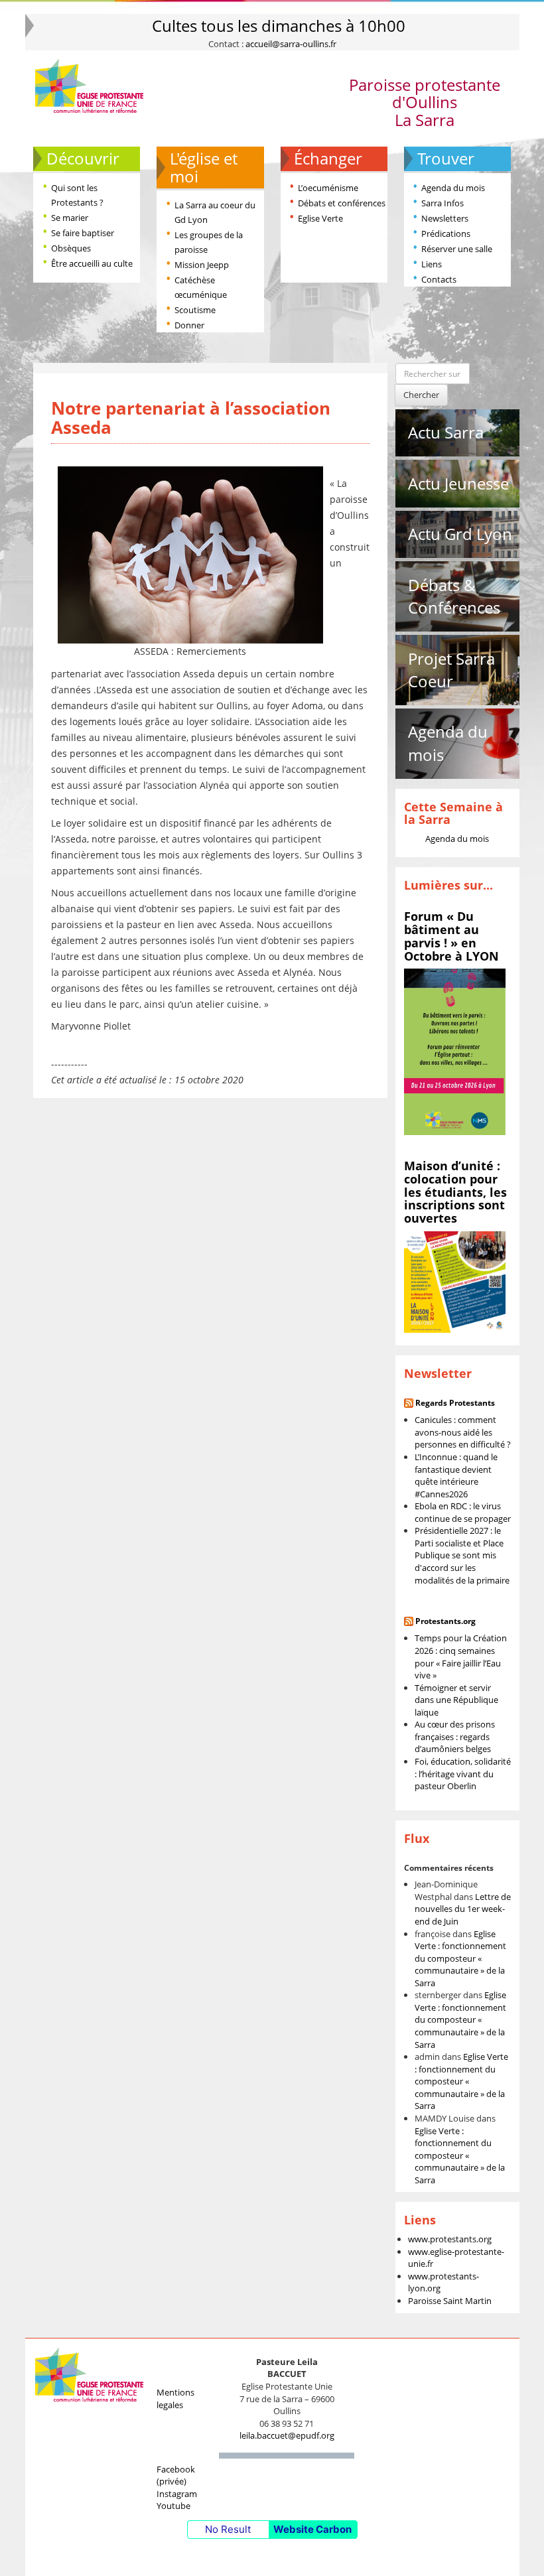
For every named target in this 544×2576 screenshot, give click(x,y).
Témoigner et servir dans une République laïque (456, 1700)
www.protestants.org (450, 2239)
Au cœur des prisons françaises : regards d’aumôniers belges (455, 1736)
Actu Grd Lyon (460, 534)
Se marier (70, 218)
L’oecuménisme (328, 188)
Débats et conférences (342, 203)
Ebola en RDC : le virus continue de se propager (463, 1512)
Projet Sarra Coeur (451, 670)
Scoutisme (195, 310)
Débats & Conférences (454, 596)
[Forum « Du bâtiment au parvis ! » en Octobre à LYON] (455, 1051)
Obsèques (71, 248)
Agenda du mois (453, 188)
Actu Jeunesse (458, 483)
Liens (432, 264)
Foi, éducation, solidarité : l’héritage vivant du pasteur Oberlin (463, 1774)
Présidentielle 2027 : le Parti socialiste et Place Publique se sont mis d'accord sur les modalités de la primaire (462, 1555)
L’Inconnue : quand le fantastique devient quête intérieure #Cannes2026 (456, 1475)
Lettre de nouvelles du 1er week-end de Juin (463, 1909)
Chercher (421, 395)
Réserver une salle (457, 249)
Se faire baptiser (83, 233)
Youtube (173, 2506)
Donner (189, 325)
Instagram (177, 2494)
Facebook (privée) (176, 2475)
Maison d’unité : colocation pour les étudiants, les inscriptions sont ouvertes (455, 1192)
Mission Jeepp (202, 265)
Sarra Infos (442, 203)
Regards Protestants (455, 1403)
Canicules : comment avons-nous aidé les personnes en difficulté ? (463, 1432)
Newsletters (445, 218)
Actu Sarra (446, 432)
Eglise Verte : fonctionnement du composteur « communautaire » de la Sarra (460, 1958)
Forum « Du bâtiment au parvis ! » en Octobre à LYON (451, 936)
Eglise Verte (320, 218)
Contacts (439, 279)
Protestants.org (445, 1621)
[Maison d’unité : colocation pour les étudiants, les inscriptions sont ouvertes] (455, 1281)
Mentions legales (175, 2399)
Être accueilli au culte (92, 263)
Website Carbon (312, 2529)
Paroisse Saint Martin (450, 2301)
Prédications (446, 234)
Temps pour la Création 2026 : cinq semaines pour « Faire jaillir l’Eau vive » (461, 1657)
